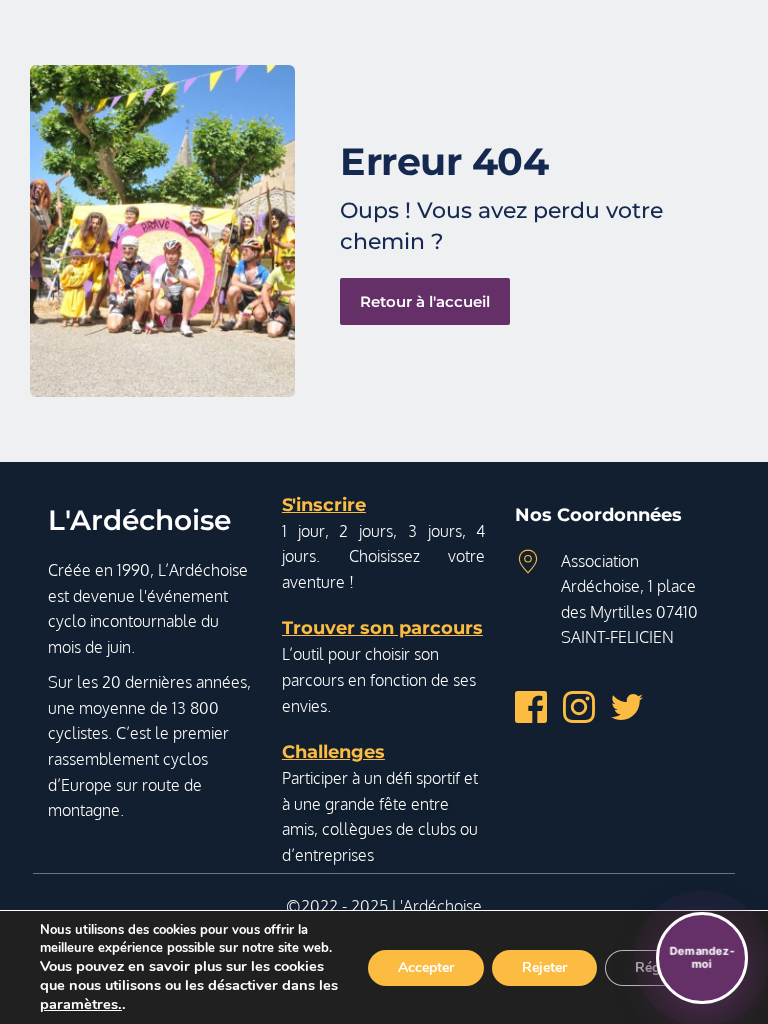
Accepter (426, 967)
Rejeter (544, 967)
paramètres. (81, 1004)
